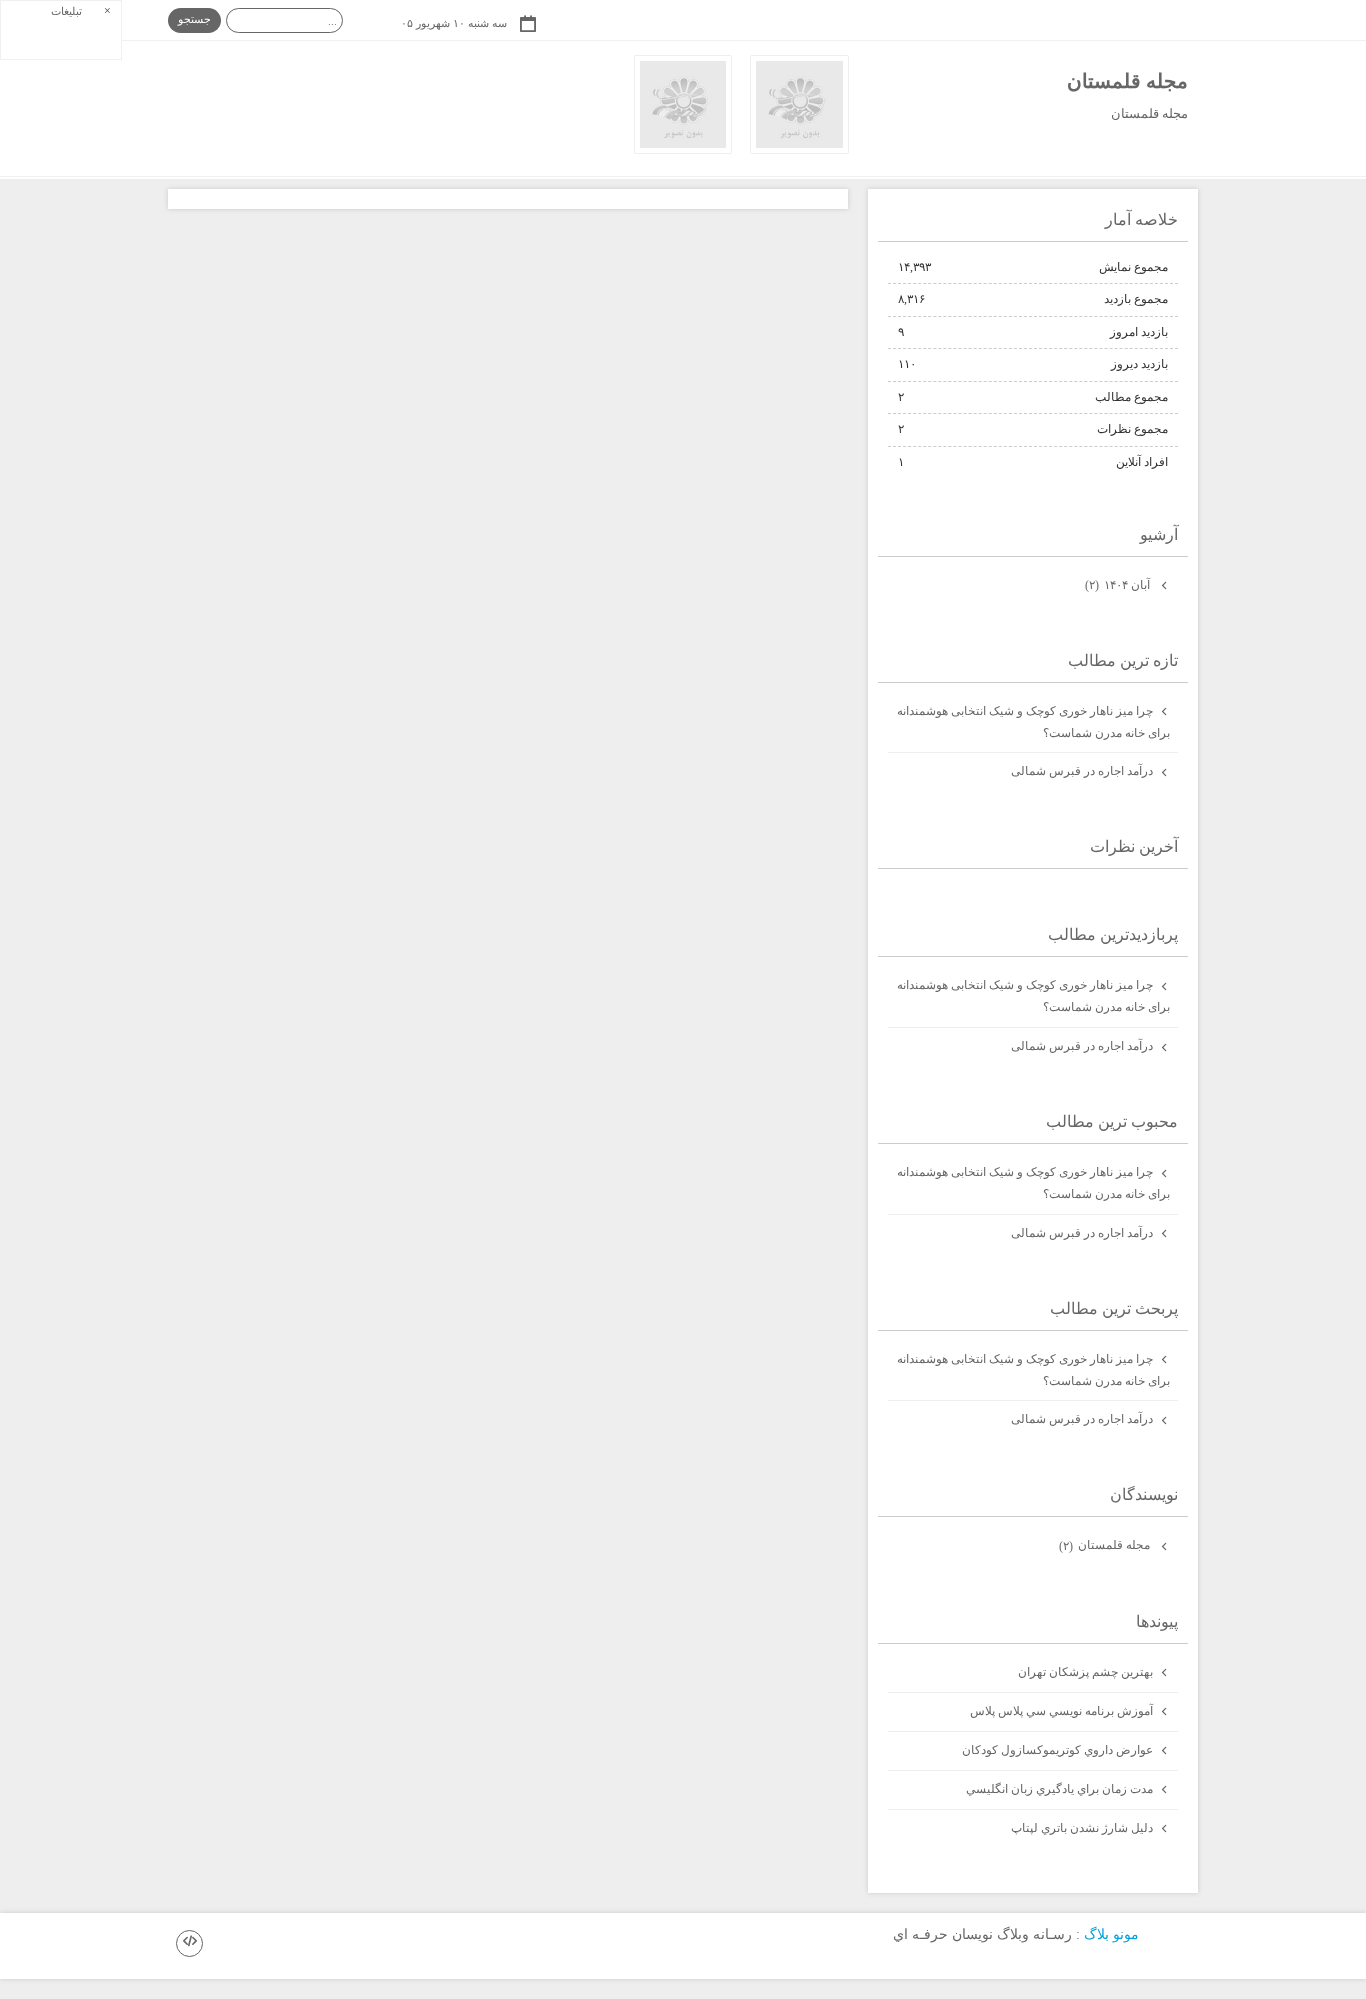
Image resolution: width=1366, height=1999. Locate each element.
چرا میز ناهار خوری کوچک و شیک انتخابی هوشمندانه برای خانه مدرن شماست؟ (1033, 722)
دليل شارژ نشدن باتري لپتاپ (1082, 1828)
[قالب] (189, 1943)
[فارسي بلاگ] (1173, 1935)
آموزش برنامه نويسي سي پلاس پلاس (1061, 1711)
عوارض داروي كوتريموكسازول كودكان (1057, 1750)
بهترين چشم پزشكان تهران (1085, 1672)
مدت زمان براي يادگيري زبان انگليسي (1059, 1789)
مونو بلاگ (1111, 1933)
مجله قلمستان (1127, 81)
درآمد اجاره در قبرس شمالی (1082, 771)
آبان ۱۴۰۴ (1119, 585)
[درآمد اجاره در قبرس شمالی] (683, 149)
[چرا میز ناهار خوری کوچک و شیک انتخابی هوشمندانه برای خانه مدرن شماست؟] (799, 149)
